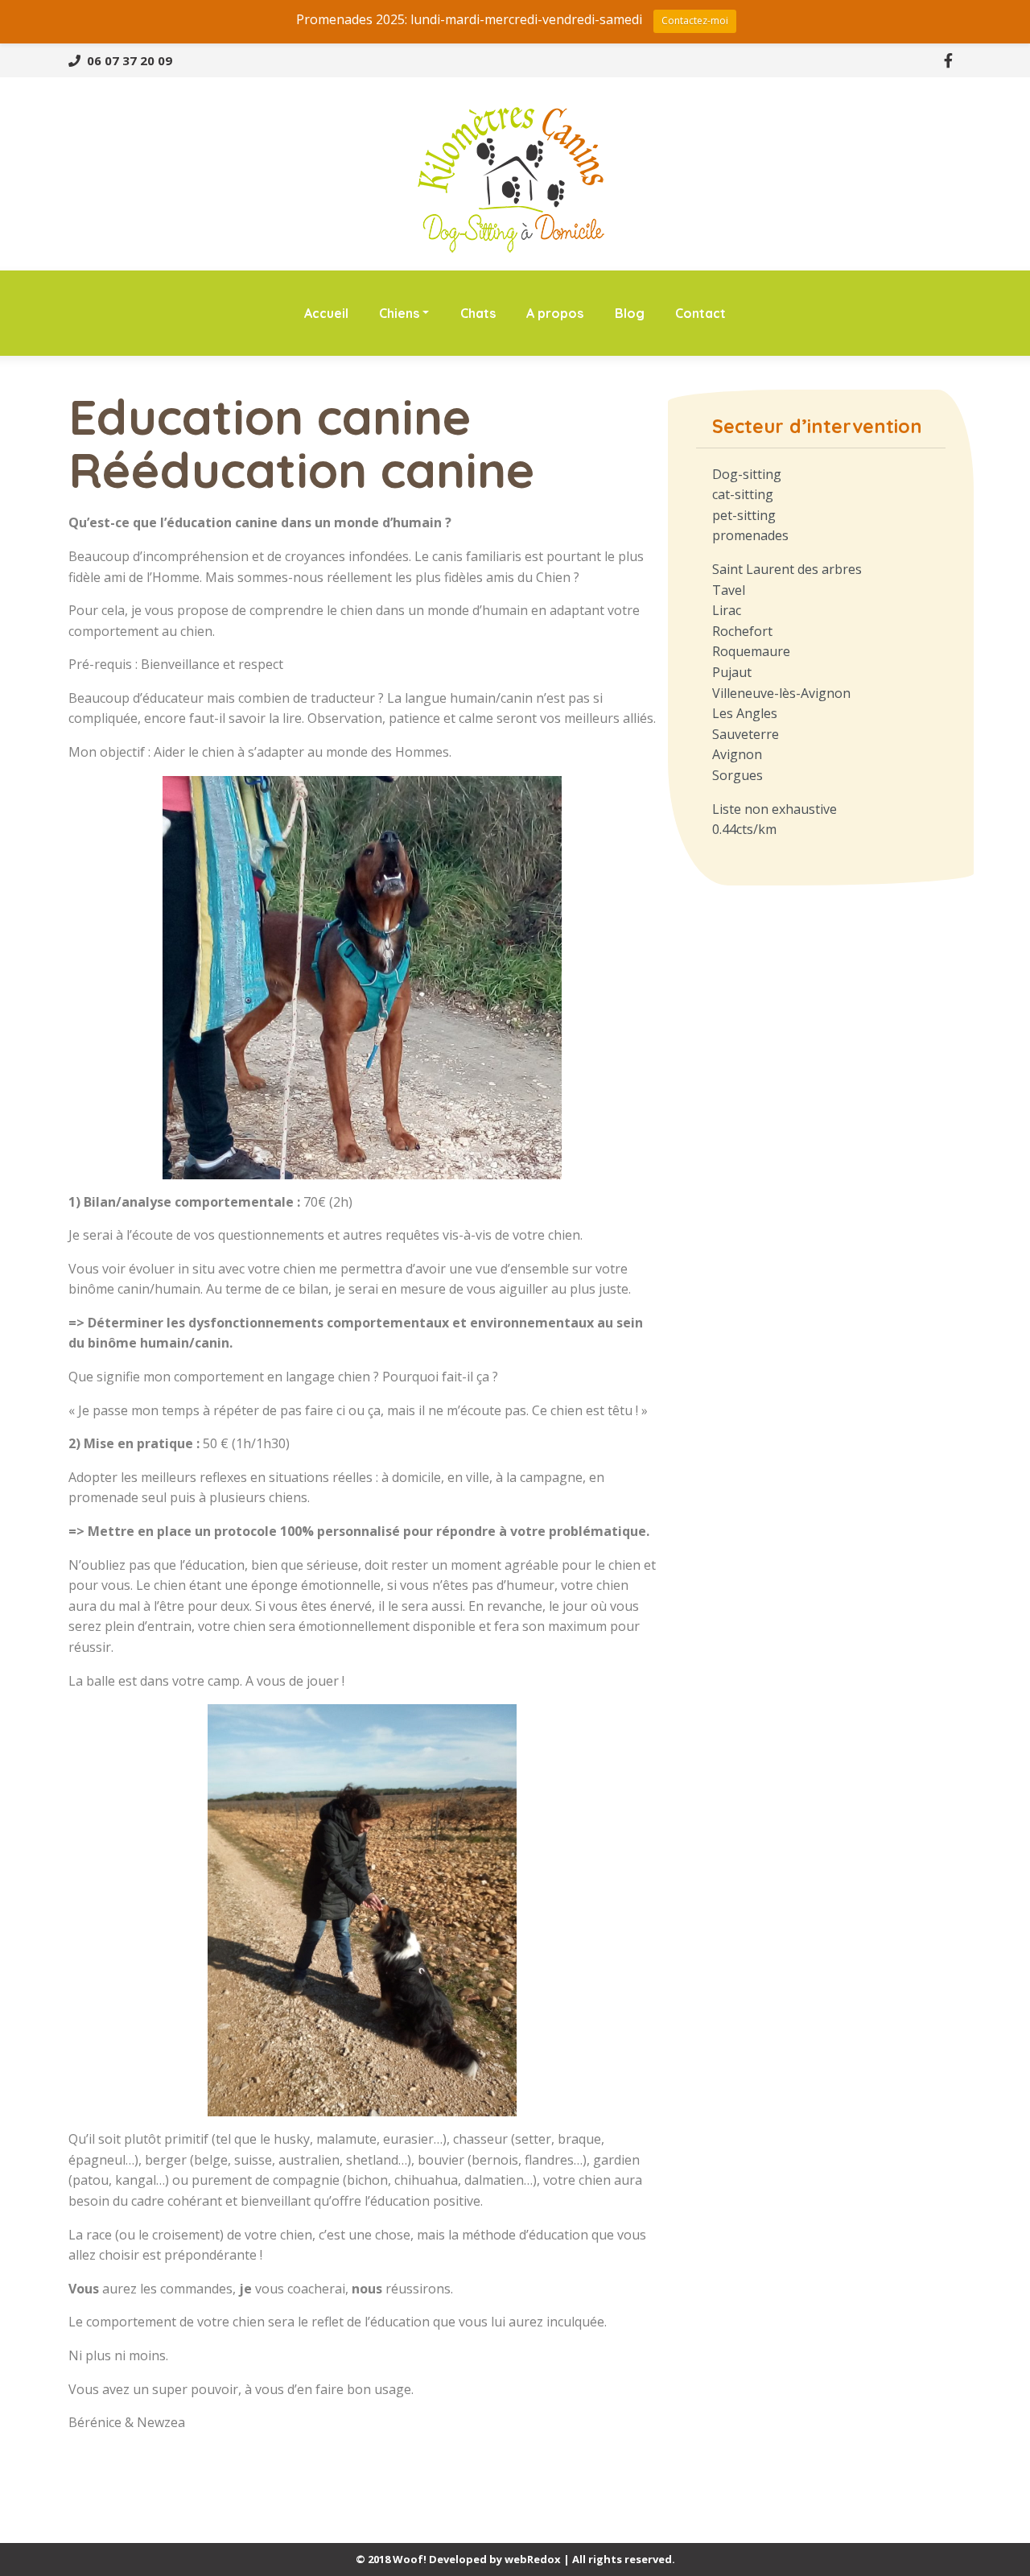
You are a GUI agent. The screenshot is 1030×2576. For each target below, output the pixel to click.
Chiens (399, 313)
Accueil (326, 313)
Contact (700, 313)
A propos (555, 313)
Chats (478, 313)
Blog (630, 313)
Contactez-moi (695, 21)
